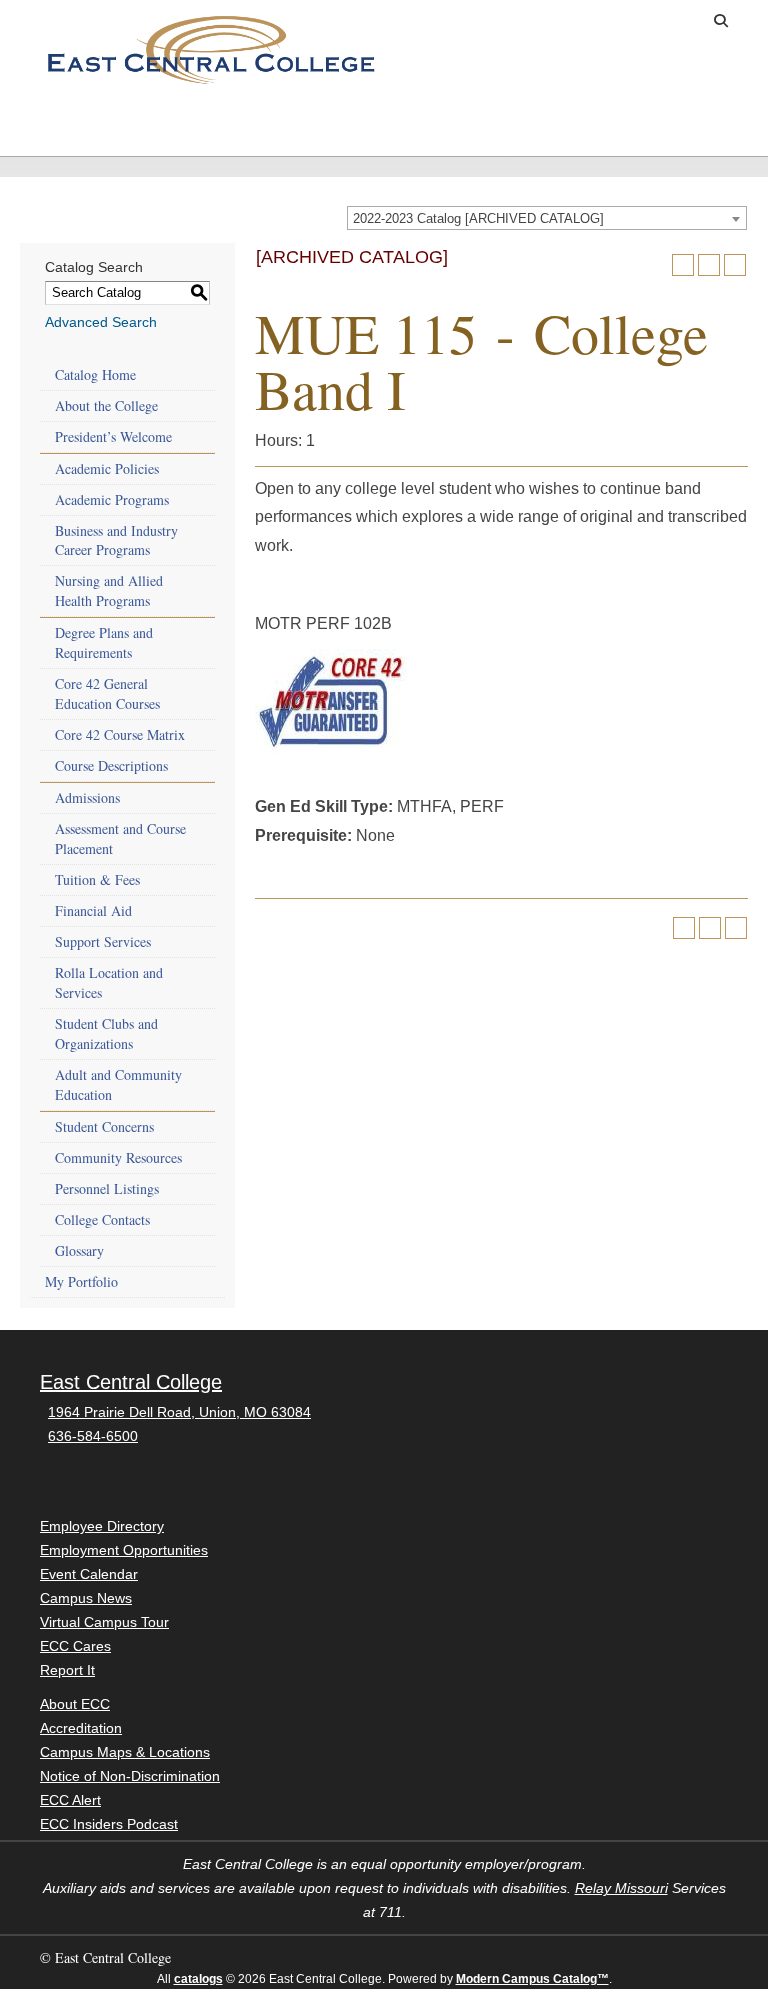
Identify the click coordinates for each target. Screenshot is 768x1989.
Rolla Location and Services (109, 982)
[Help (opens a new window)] (735, 265)
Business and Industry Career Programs (116, 540)
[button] (721, 21)
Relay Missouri (621, 1888)
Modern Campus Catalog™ (532, 1979)
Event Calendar (89, 1574)
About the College (106, 405)
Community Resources (118, 1157)
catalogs (198, 1979)
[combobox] (547, 218)
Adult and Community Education (118, 1084)
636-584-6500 (93, 1436)
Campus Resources (381, 127)
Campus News (86, 1598)
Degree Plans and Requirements (104, 642)
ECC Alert (70, 1800)
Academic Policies (107, 468)
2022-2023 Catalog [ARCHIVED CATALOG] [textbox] (478, 218)
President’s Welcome (113, 436)
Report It (67, 1670)
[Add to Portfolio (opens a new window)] (683, 265)
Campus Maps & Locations (125, 1752)
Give (601, 21)
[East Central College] (211, 49)
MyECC (669, 21)
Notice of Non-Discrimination (130, 1776)
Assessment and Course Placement (120, 838)
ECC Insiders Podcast (109, 1824)
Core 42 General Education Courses (107, 693)
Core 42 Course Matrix (120, 734)
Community (493, 119)
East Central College (131, 1382)
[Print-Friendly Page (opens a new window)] (709, 265)
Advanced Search (101, 322)
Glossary (79, 1250)
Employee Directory (102, 1526)
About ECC (602, 119)
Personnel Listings (107, 1188)
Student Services (264, 127)
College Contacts (102, 1219)
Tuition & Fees (97, 879)
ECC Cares (75, 1646)
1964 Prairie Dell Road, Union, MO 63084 (179, 1412)
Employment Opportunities (124, 1550)
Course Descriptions (111, 765)
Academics (163, 119)
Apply (538, 21)
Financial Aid (93, 910)
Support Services (103, 941)
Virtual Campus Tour (104, 1622)
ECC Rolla (708, 119)
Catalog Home (95, 374)
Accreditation (81, 1728)
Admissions (54, 119)
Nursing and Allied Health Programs (109, 590)
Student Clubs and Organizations (106, 1033)
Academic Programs (112, 499)
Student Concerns (104, 1126)
